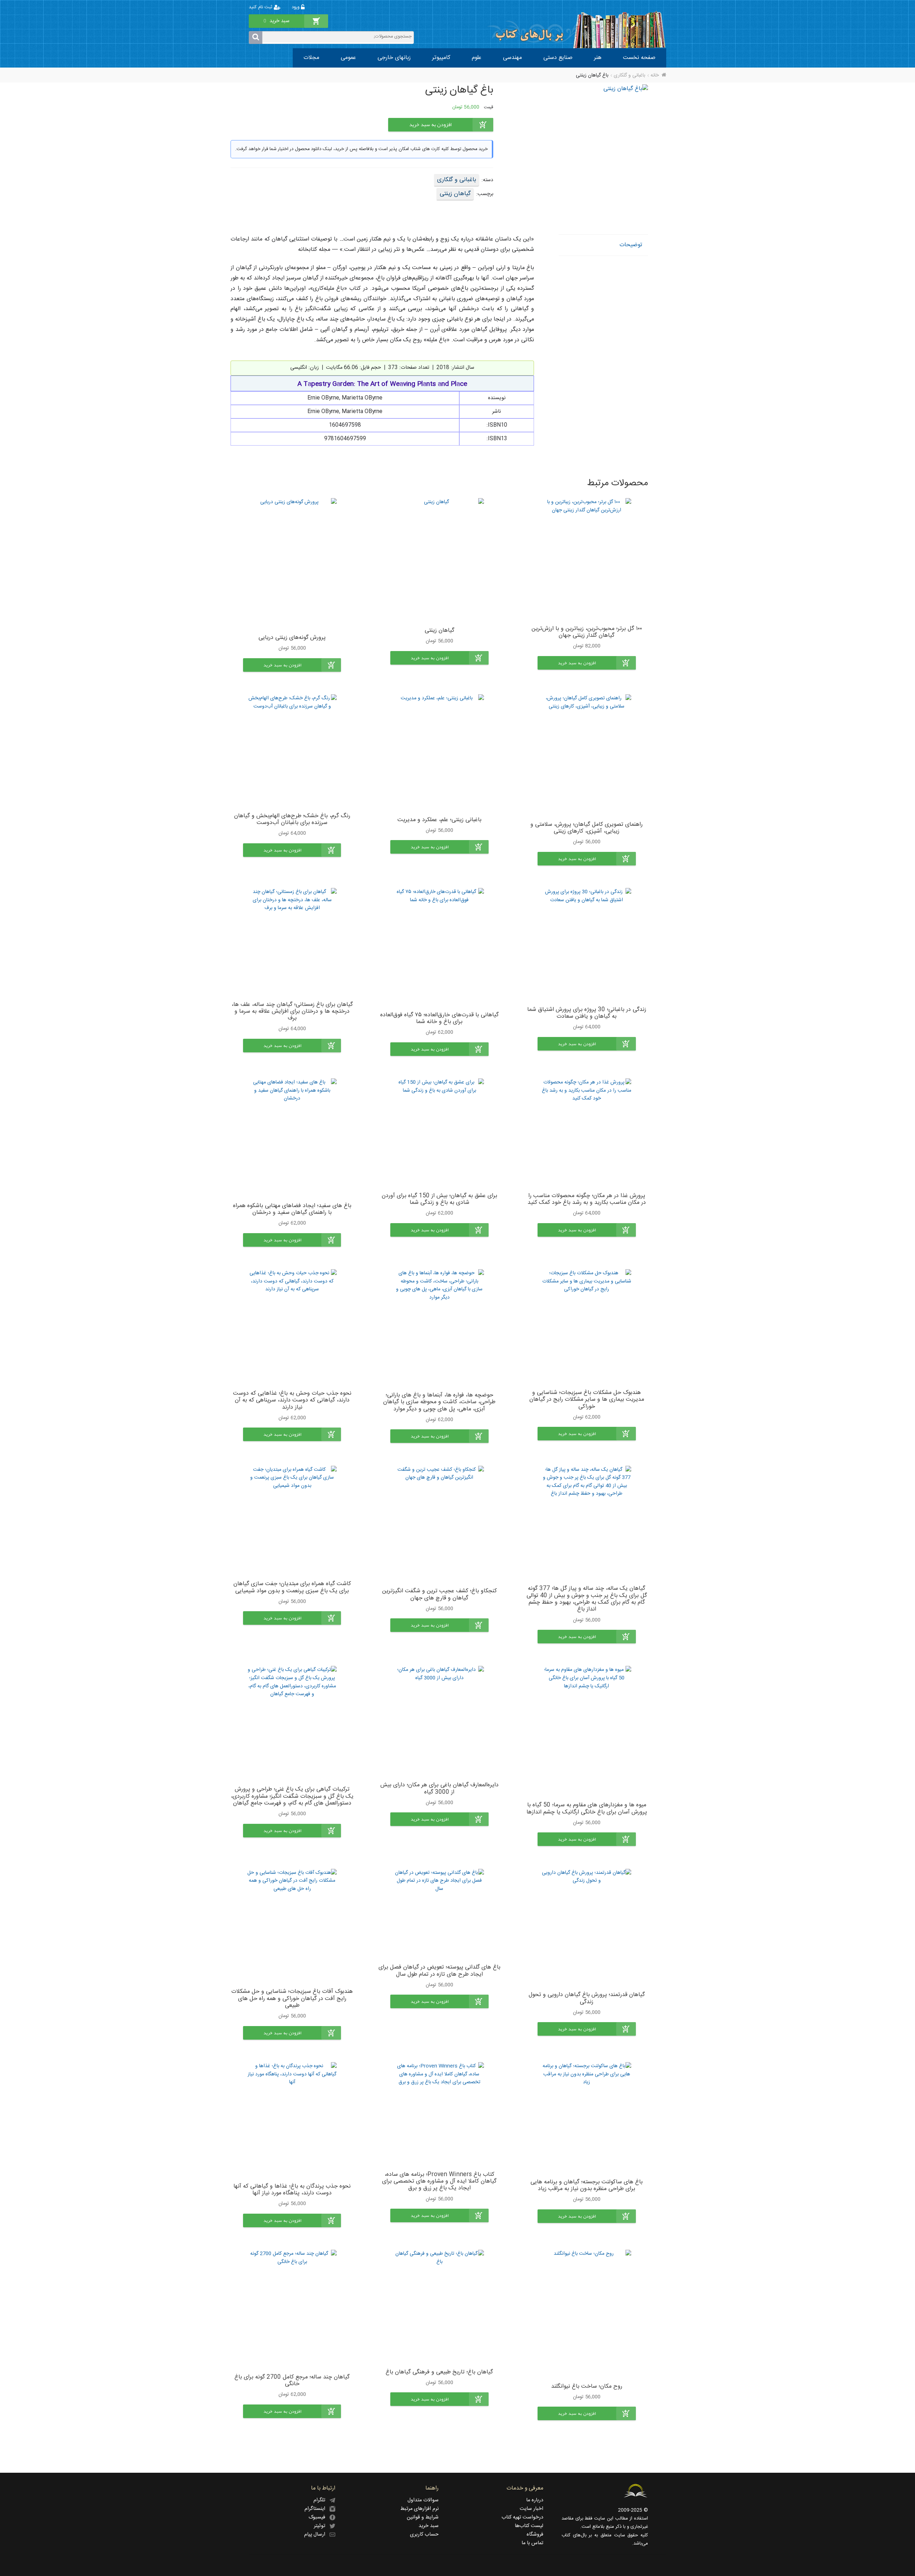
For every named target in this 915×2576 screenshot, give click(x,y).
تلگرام (322, 2500)
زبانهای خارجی (394, 58)
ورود (296, 7)
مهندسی (512, 58)
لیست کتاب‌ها (529, 2526)
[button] (587, 663)
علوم (477, 58)
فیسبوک (319, 2517)
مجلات (311, 58)
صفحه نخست (639, 58)
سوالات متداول (423, 2500)
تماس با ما (532, 2543)
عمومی (348, 58)
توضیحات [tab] (631, 245)
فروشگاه (535, 2535)
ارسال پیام (317, 2535)
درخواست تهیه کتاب (522, 2517)
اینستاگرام (317, 2509)
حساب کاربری (424, 2535)
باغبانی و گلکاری (629, 75)
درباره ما (535, 2500)
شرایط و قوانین (423, 2517)
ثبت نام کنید (261, 7)
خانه (655, 75)
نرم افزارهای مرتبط (419, 2509)
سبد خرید (429, 2526)
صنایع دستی (558, 58)
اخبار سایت (531, 2509)
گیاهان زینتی (455, 194)
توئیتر (322, 2526)
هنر (598, 58)
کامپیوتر (441, 58)
